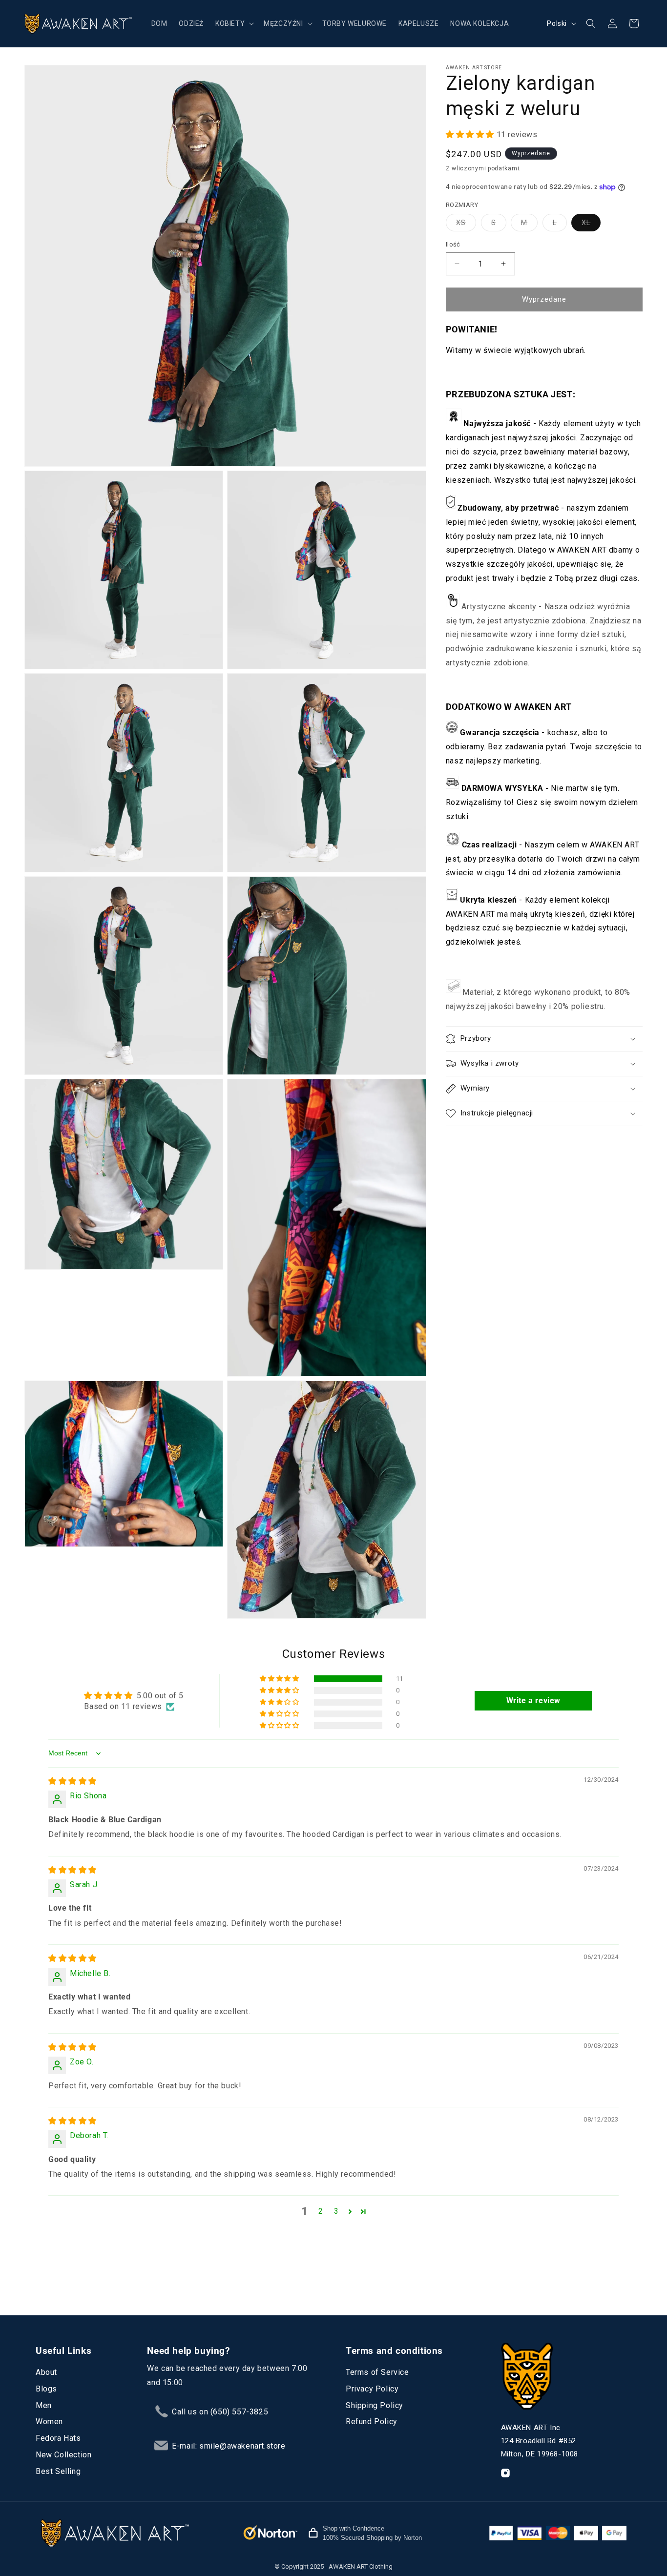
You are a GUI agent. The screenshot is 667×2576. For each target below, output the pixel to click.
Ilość (453, 244)
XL (591, 225)
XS (466, 225)
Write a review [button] (533, 1701)
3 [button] (336, 2212)
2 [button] (321, 2212)
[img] (73, 1781)
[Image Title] (505, 2473)
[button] (234, 23)
